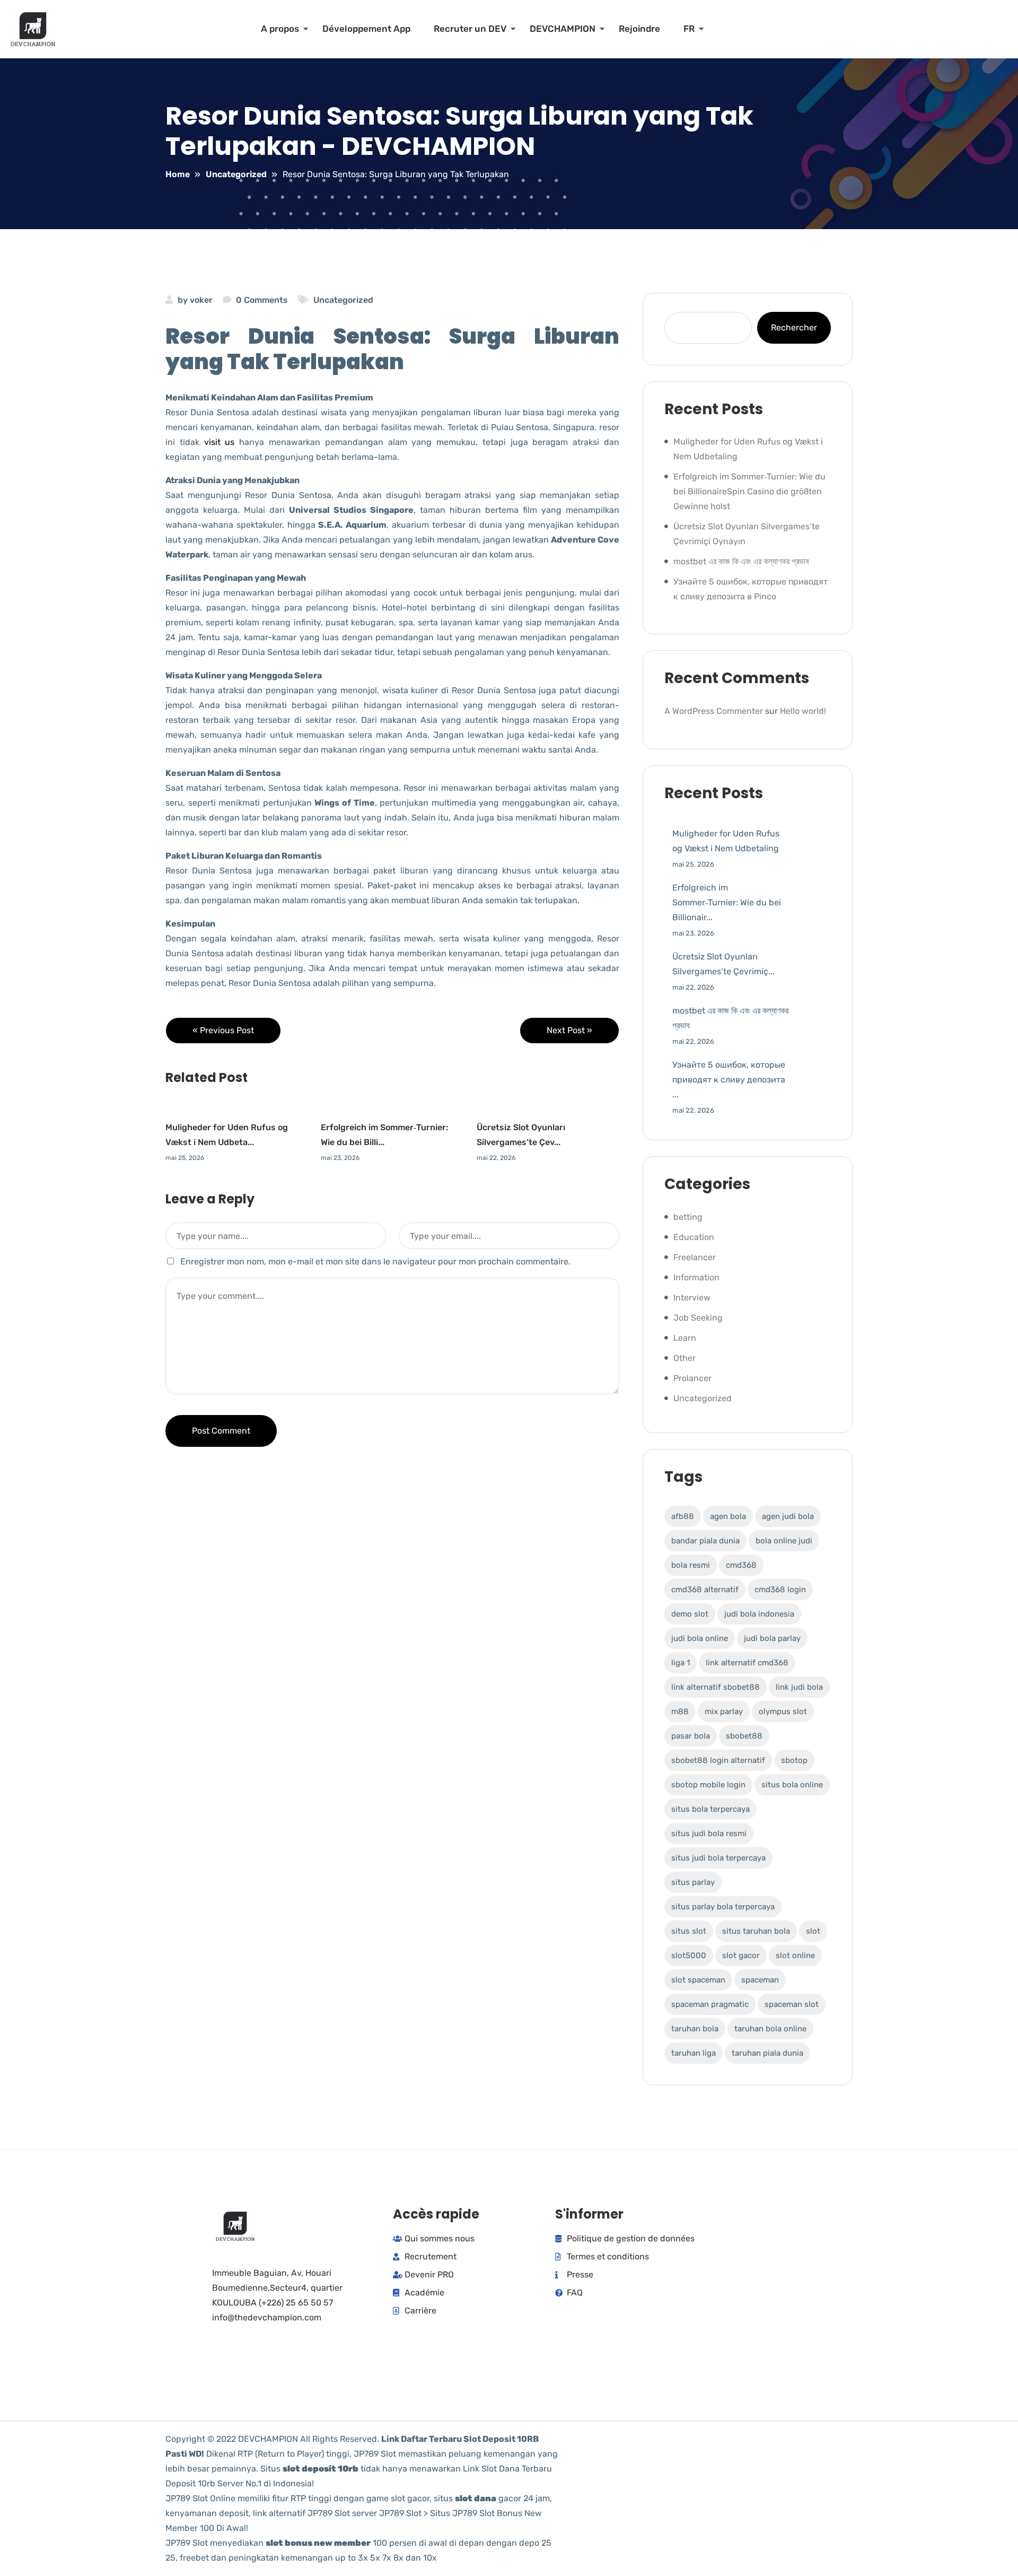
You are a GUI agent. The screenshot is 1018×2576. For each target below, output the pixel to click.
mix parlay (724, 1711)
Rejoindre (639, 29)
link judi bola (799, 1687)
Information (696, 1277)
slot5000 (689, 1955)
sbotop (794, 1760)
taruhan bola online (770, 2029)
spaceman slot (792, 2004)
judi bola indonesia (759, 1614)
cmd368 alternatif (705, 1590)
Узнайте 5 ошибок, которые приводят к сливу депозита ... (729, 1080)
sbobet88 (744, 1736)
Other (684, 1358)
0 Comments (262, 300)
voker (201, 300)
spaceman (760, 1980)
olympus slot (783, 1711)
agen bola (728, 1516)
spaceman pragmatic (710, 2004)
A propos (280, 29)
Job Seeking (698, 1318)
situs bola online (792, 1785)
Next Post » (569, 1030)
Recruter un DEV (470, 29)
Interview (692, 1298)
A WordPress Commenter (714, 711)
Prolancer (692, 1378)
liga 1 (681, 1663)
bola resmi (691, 1565)
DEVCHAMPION (563, 29)
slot (813, 1931)
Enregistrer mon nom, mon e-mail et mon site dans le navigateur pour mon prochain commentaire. (375, 1261)
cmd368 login (780, 1590)
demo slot (690, 1614)
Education (694, 1237)
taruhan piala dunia (767, 2053)
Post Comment (221, 1431)
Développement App (366, 29)
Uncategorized (343, 300)
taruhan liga (694, 2053)
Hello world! (803, 711)
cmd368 (741, 1565)
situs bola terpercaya (710, 1809)
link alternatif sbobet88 (716, 1687)
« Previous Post (223, 1030)
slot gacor (741, 1955)
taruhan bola (695, 2029)
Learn (685, 1338)
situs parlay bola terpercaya (723, 1907)
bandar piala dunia (705, 1541)
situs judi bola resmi (709, 1833)
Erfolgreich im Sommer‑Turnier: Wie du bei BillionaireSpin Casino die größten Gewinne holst (749, 491)
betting (688, 1217)
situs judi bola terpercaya (718, 1858)
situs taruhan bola (756, 1931)
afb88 (683, 1516)
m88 (680, 1711)
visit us (220, 442)
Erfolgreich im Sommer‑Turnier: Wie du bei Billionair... (727, 902)
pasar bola (691, 1736)
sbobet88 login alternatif (718, 1760)
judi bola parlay (772, 1638)
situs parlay (693, 1882)
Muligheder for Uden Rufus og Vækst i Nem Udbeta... (227, 1135)
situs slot (689, 1931)
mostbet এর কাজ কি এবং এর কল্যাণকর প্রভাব (741, 561)
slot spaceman (698, 1980)
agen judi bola (788, 1516)
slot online (795, 1955)
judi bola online (700, 1638)
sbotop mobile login (708, 1785)
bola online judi (784, 1541)
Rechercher (794, 328)
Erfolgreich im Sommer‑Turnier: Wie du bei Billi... (384, 1135)
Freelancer (695, 1257)
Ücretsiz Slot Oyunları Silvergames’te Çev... (521, 1135)
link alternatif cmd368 (747, 1663)
